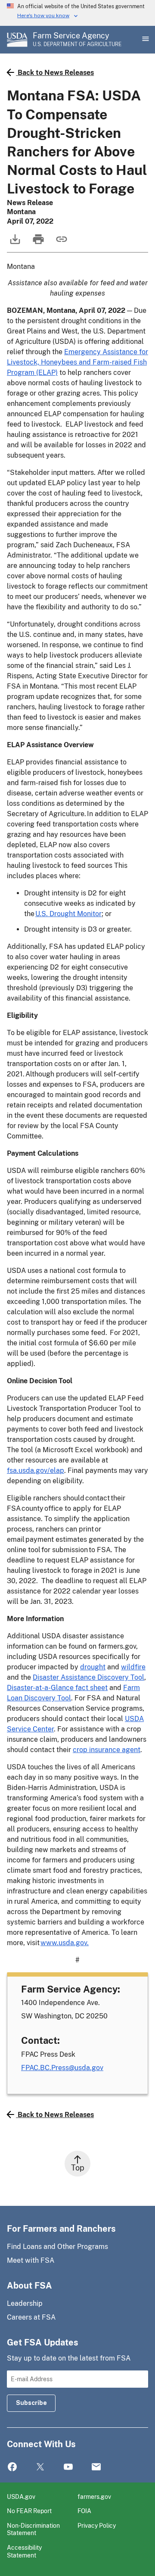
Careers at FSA (31, 2317)
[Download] (14, 243)
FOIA (84, 2511)
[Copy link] (61, 243)
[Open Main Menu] (145, 40)
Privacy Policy (97, 2525)
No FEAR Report (29, 2511)
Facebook (12, 2467)
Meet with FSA (31, 2260)
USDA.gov (21, 2496)
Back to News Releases (56, 73)
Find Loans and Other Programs (57, 2247)
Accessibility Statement (24, 2551)
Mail (96, 2467)
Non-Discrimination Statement (33, 2529)
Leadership (25, 2303)
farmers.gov (94, 2496)
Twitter (40, 2467)
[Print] (37, 243)
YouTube (68, 2467)
